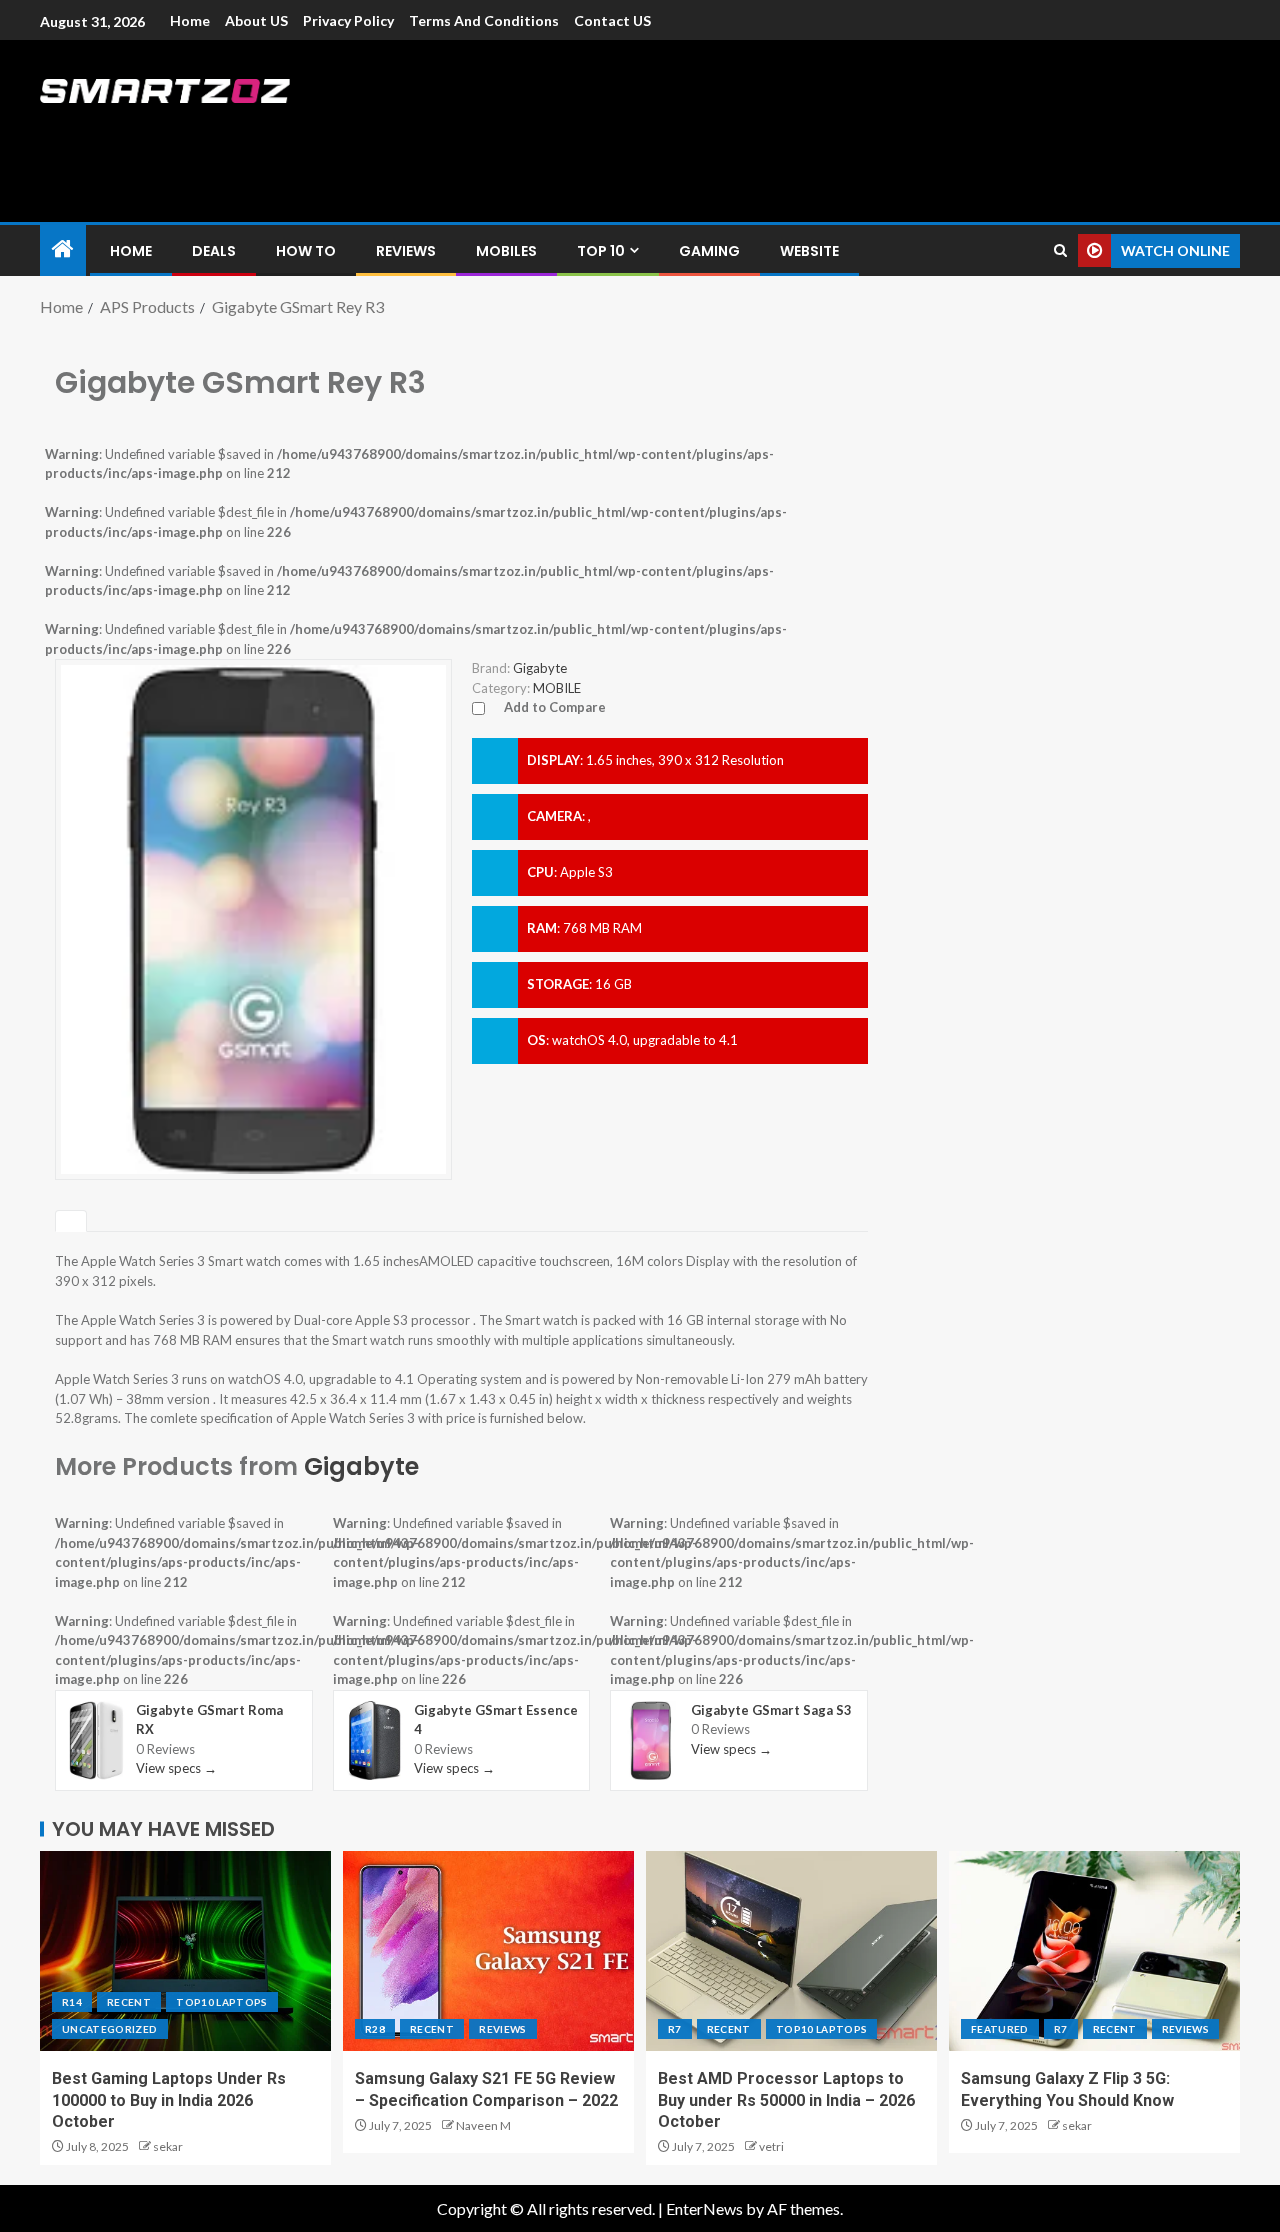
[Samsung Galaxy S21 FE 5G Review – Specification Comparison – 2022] (488, 1951)
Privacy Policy (348, 20)
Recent (129, 2002)
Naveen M (483, 2125)
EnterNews (704, 2208)
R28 (375, 2029)
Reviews (406, 251)
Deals (214, 251)
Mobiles (506, 251)
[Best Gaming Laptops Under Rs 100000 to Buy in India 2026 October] (185, 1951)
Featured (1000, 2029)
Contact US (612, 20)
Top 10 (601, 251)
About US (256, 20)
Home (190, 20)
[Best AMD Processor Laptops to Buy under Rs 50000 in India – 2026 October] (791, 1951)
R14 (72, 2002)
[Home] (63, 249)
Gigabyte (361, 1466)
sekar (168, 2146)
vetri (771, 2146)
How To (306, 251)
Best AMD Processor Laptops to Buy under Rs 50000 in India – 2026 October (786, 2100)
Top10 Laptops (222, 2002)
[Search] (1060, 250)
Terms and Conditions (484, 20)
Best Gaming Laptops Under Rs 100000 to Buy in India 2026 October (169, 2100)
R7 (675, 2029)
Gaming (709, 251)
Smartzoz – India (262, 131)
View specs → (176, 1768)
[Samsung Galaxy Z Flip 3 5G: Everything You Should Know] (1094, 1951)
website (809, 251)
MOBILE (557, 688)
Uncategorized (110, 2029)
